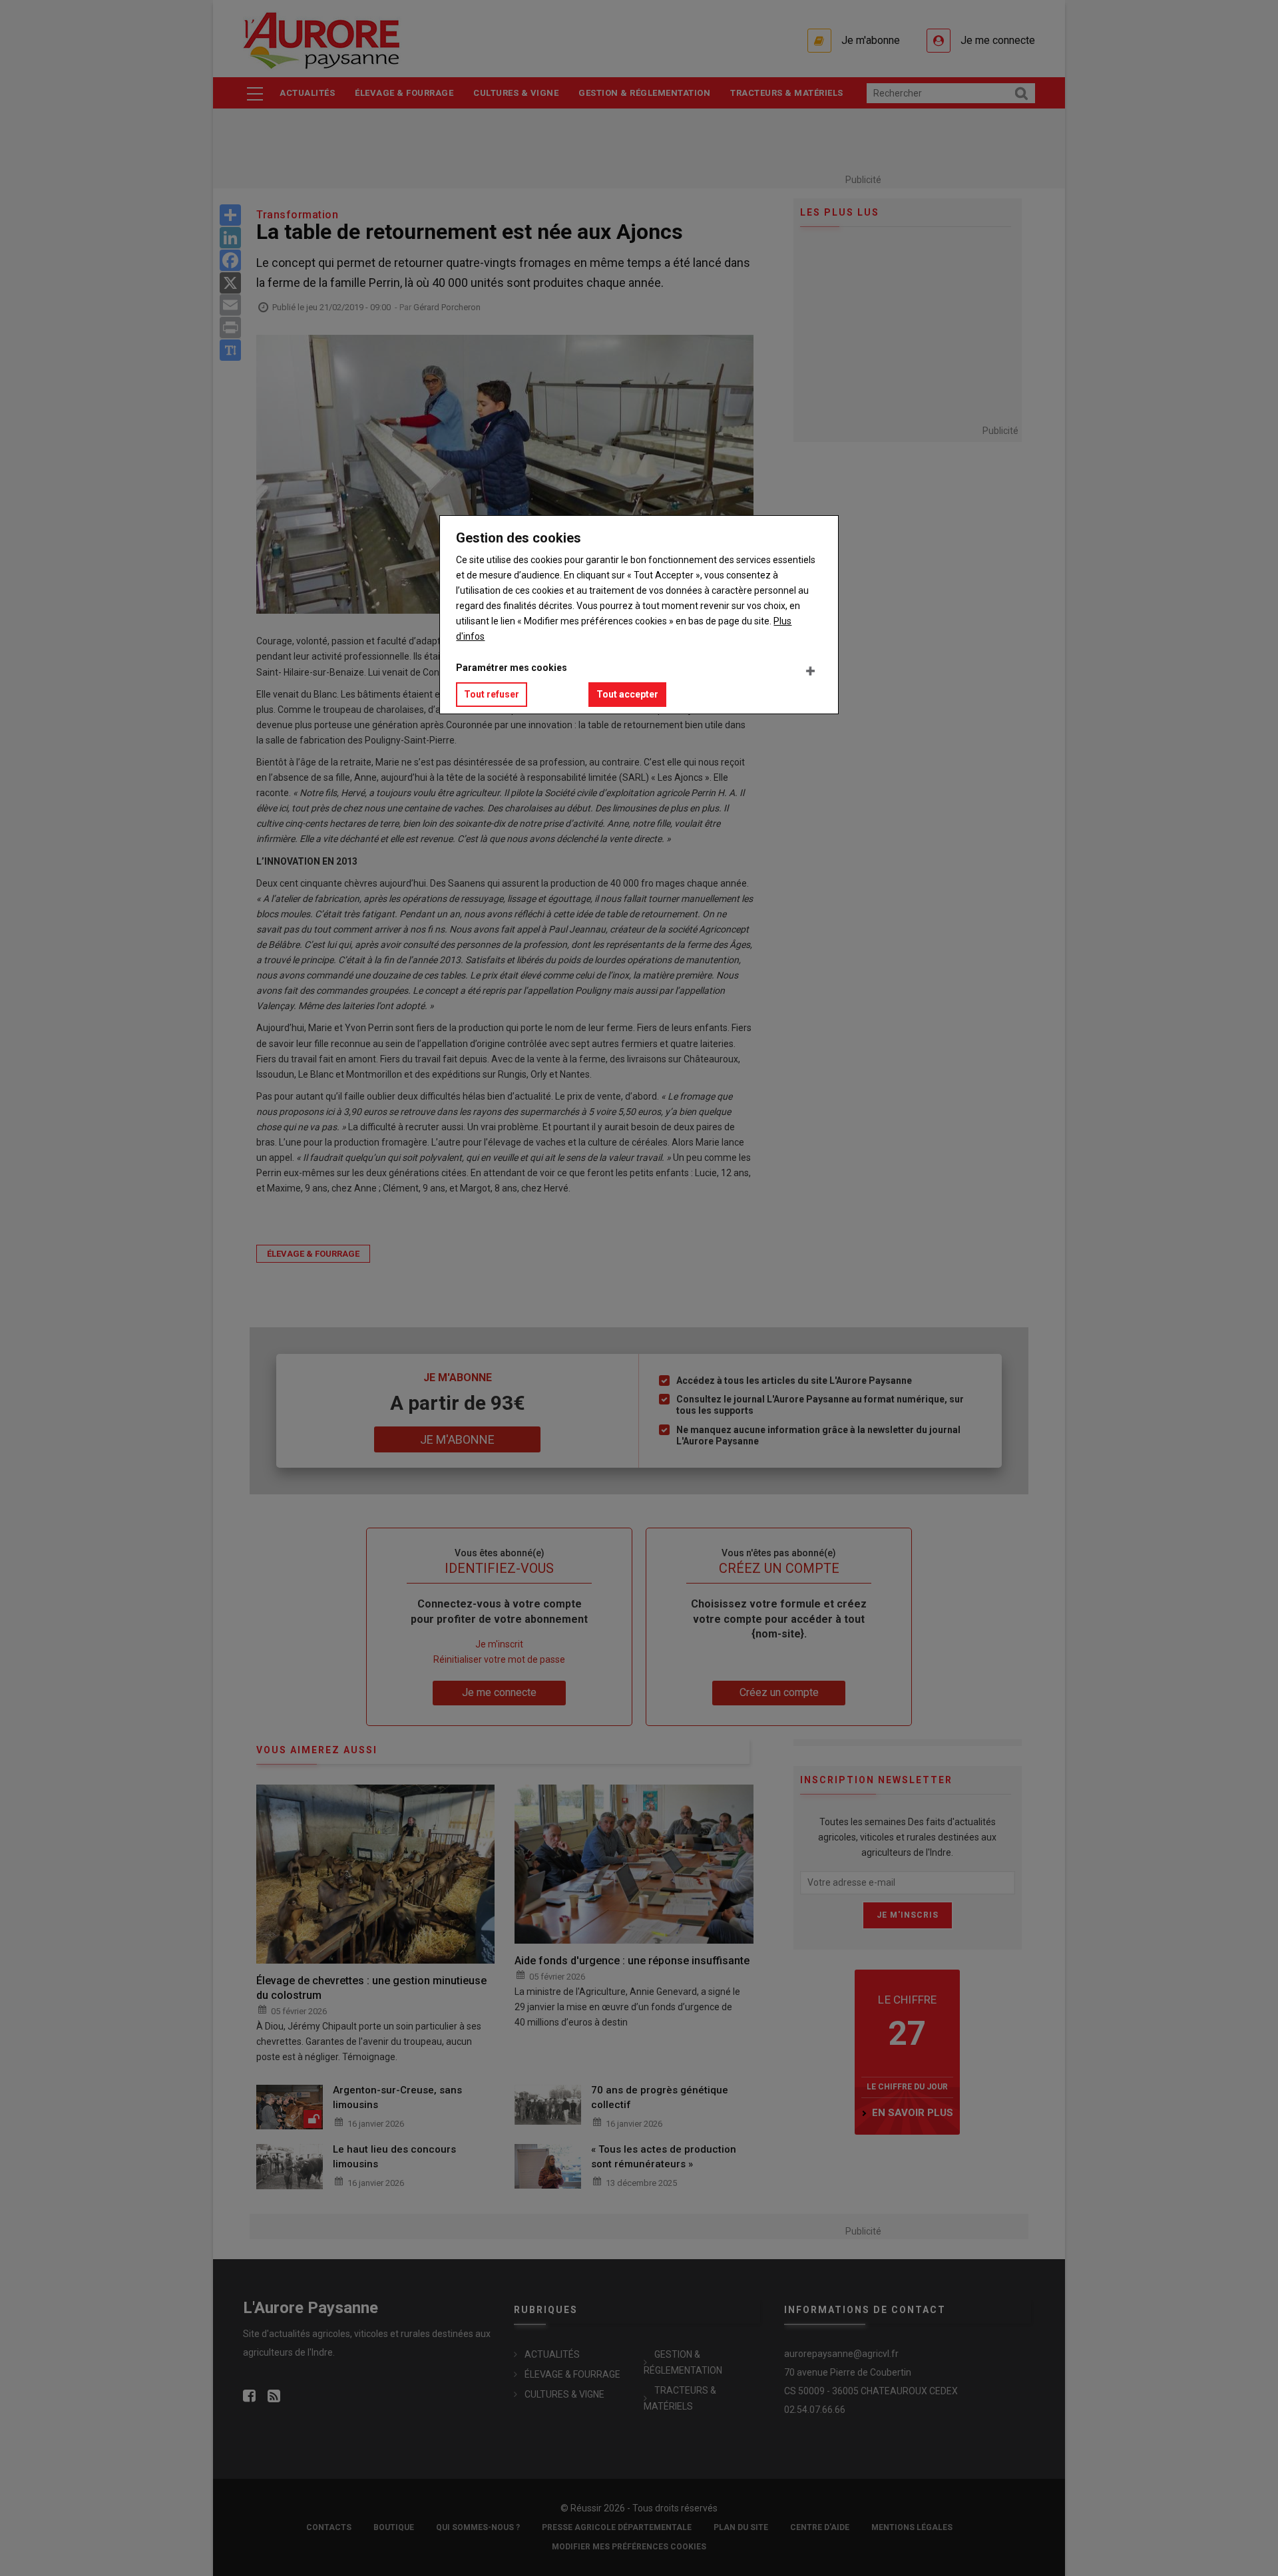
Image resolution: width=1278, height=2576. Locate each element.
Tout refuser (492, 694)
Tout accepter (627, 694)
